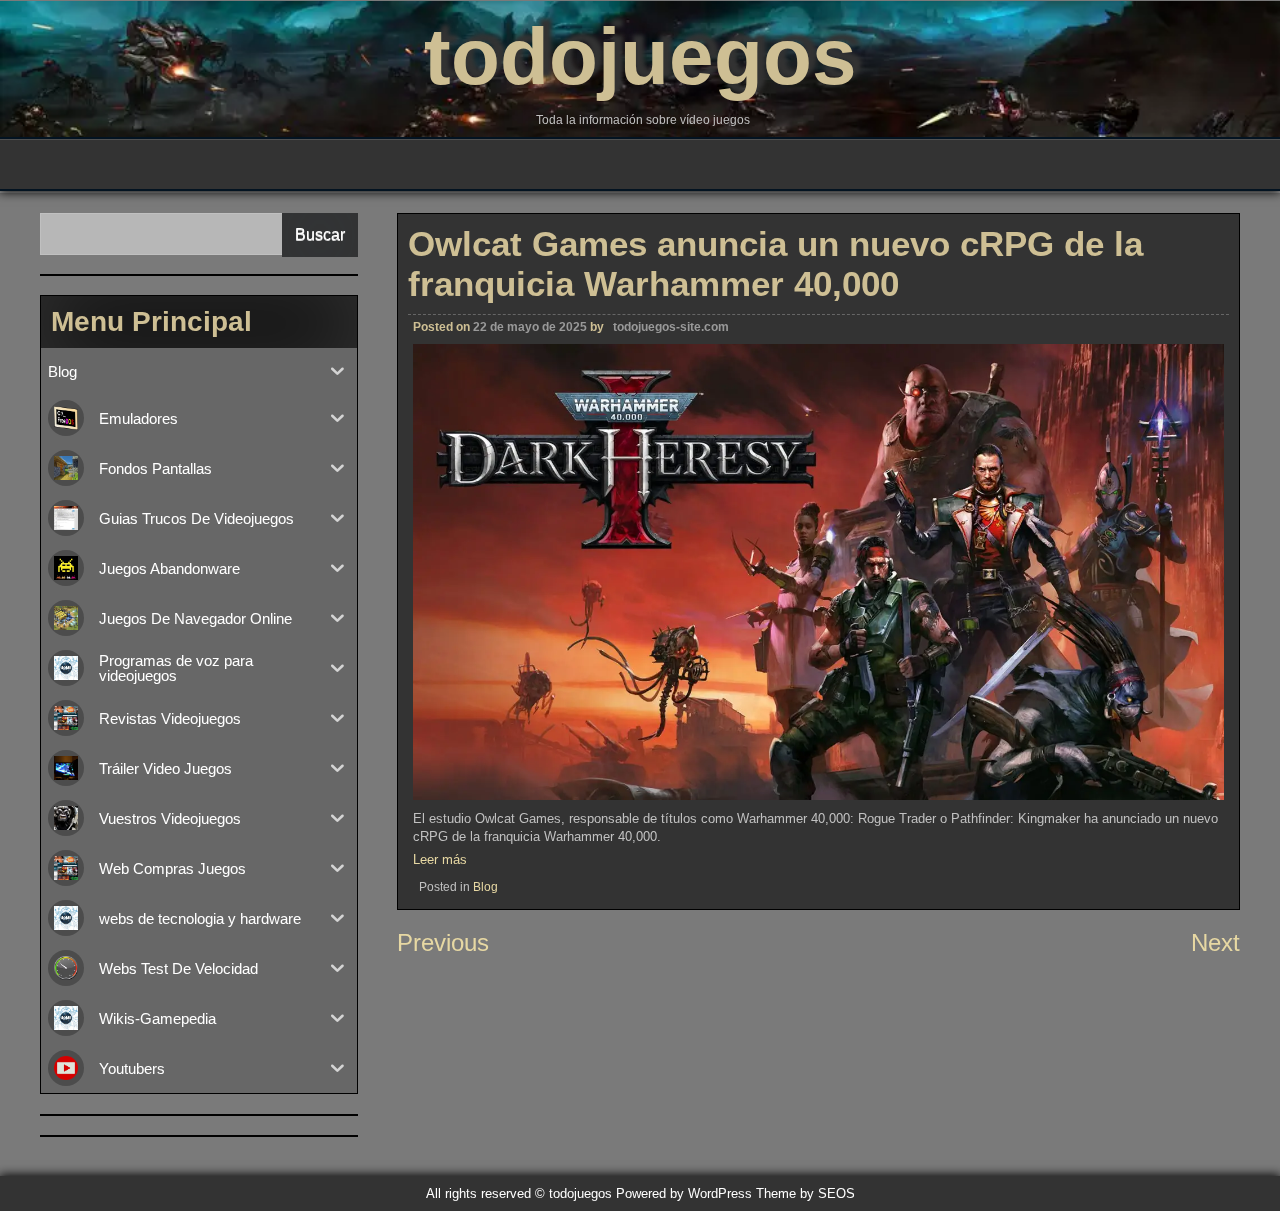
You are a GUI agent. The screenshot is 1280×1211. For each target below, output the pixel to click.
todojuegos (640, 56)
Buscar (320, 234)
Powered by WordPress (684, 1193)
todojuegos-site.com (671, 327)
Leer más (440, 859)
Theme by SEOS (805, 1193)
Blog (485, 887)
